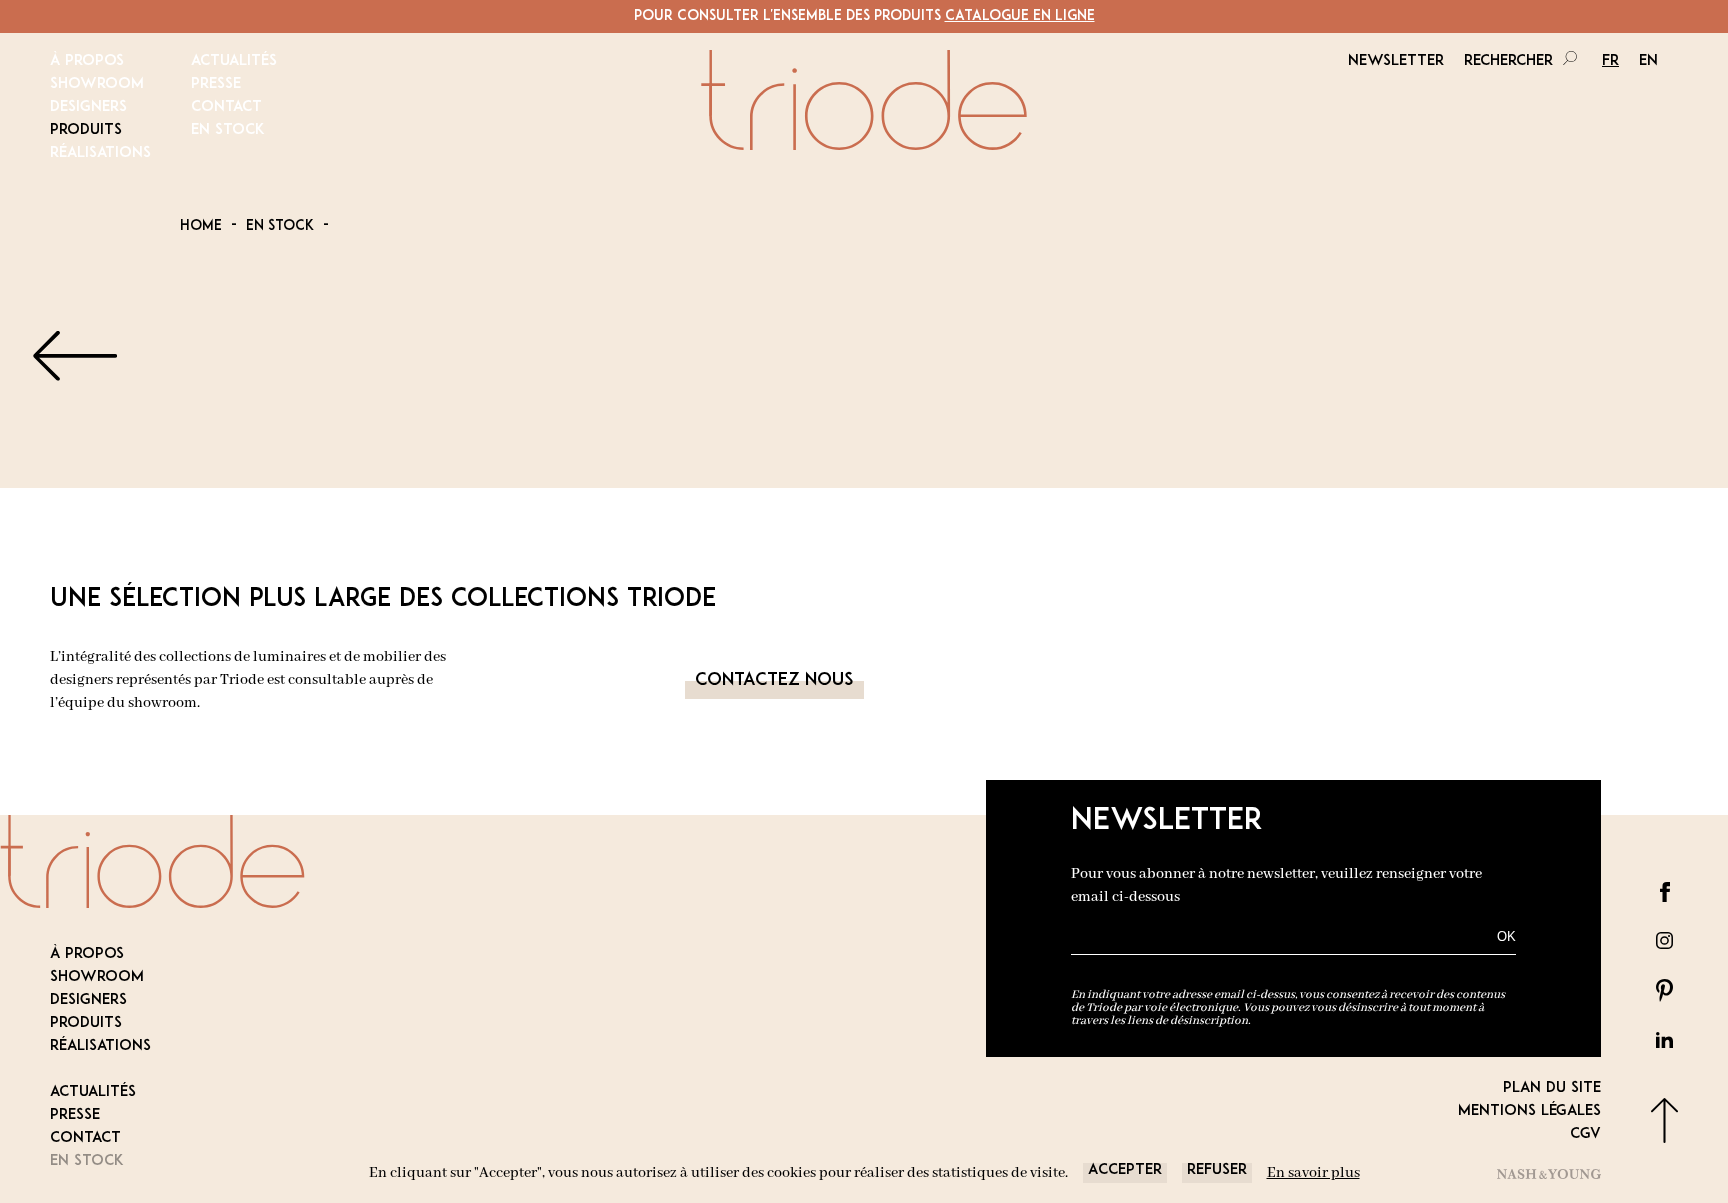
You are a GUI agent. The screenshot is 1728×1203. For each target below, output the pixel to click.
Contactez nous (774, 681)
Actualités (234, 61)
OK (1506, 936)
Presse (216, 84)
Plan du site (1552, 1088)
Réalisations (100, 153)
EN (1648, 61)
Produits (86, 130)
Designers (88, 107)
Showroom (97, 84)
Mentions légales (1529, 1111)
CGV (1585, 1134)
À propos (87, 61)
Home (201, 226)
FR (1610, 61)
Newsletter (1396, 61)
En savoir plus (1313, 1173)
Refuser (1217, 1170)
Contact (226, 107)
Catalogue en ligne (1020, 16)
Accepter (1125, 1170)
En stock (228, 130)
